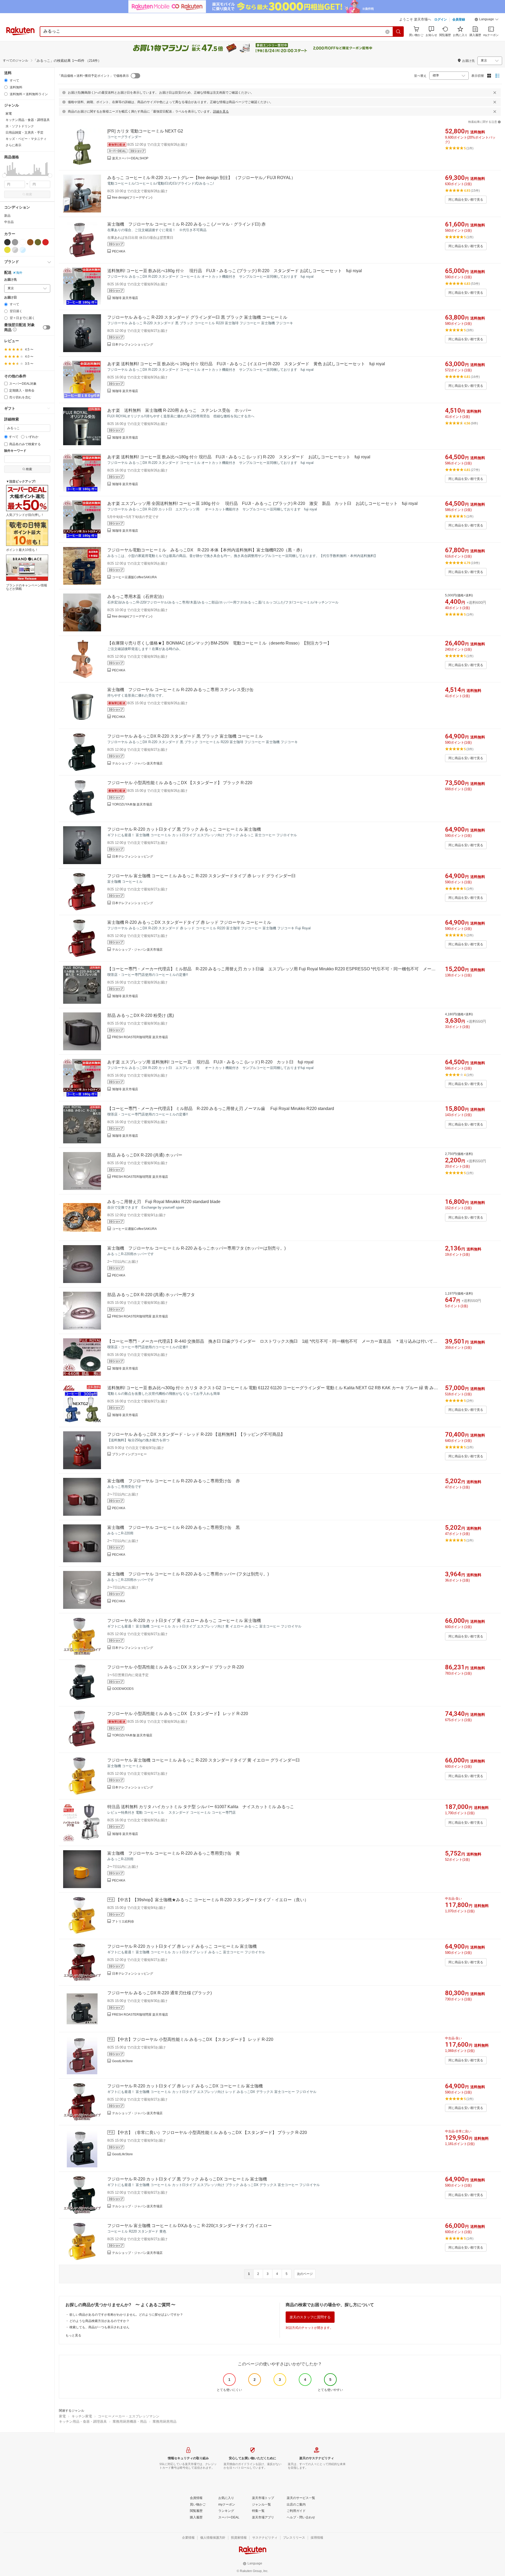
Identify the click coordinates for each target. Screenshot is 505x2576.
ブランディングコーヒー (129, 1454)
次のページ (305, 2274)
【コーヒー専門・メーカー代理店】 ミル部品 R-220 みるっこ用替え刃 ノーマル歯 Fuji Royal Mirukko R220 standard (221, 1109)
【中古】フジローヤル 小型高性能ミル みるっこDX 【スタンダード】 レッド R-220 (195, 2039)
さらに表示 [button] (13, 145)
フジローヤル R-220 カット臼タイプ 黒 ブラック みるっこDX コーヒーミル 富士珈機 (187, 2179)
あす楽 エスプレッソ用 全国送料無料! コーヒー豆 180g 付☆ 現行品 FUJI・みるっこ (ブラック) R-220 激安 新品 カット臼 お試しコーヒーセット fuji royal (262, 503)
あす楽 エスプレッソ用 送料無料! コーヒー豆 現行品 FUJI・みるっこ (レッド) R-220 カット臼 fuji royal (210, 1062)
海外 (19, 273)
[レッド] (46, 242)
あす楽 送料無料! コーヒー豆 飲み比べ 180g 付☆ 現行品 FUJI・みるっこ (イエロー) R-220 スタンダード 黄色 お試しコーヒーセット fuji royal (246, 364)
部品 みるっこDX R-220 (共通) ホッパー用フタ (151, 1295)
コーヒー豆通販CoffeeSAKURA (134, 577)
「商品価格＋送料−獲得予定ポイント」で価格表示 (93, 76)
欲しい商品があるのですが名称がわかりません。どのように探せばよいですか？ (126, 2315)
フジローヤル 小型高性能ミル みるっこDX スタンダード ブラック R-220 (176, 1667)
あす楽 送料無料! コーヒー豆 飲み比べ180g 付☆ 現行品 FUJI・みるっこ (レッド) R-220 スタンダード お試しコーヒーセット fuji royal (239, 457)
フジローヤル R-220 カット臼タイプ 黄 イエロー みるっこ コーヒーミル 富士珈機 (184, 1621)
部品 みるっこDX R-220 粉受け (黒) (141, 1015)
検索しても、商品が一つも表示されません (99, 2327)
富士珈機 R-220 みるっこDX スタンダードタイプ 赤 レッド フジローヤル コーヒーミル (189, 922)
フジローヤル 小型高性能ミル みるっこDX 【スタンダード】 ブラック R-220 (180, 783)
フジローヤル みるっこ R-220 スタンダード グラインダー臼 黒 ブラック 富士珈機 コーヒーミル (197, 317)
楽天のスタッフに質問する (310, 2317)
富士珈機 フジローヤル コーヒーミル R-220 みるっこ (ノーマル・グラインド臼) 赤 (186, 224)
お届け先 (11, 280)
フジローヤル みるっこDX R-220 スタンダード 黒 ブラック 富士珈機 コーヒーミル (185, 736)
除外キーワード (15, 451)
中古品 (9, 222)
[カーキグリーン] (38, 242)
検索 (29, 194)
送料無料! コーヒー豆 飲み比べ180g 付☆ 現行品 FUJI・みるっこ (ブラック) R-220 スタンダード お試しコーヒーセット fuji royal (235, 271)
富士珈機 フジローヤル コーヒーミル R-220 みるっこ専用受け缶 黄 (174, 1853)
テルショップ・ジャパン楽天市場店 (137, 763)
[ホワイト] (23, 242)
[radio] (6, 80)
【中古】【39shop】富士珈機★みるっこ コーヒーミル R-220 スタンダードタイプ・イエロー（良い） (212, 1900)
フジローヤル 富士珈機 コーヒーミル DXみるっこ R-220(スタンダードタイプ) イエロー (190, 2226)
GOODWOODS (123, 1689)
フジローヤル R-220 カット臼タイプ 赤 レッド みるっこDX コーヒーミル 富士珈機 (185, 2086)
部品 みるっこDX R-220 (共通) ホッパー (145, 1155)
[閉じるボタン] (495, 93)
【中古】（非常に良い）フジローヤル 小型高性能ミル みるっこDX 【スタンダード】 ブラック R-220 (211, 2133)
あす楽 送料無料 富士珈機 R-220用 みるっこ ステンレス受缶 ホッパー (179, 410)
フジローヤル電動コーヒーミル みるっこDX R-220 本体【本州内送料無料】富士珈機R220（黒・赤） (206, 550)
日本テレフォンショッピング (133, 344)
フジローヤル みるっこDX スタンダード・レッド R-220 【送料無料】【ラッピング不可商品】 (196, 1434)
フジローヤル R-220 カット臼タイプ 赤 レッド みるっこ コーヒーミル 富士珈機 (182, 1946)
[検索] (398, 32)
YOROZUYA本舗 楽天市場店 (132, 804)
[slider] (4, 176)
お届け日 (11, 298)
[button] (487, 20)
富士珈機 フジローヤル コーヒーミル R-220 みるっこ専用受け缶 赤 (174, 1481)
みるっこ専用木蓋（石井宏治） (137, 597)
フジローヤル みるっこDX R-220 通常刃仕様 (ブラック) (160, 1993)
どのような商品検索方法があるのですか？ (99, 2321)
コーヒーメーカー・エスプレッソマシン (129, 2416)
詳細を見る (221, 111)
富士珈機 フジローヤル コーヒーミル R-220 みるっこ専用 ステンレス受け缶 (180, 690)
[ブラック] (7, 242)
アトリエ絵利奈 (123, 1921)
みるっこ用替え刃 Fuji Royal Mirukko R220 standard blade (164, 1202)
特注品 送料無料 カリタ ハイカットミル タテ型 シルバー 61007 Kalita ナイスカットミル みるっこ (201, 1807)
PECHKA (119, 251)
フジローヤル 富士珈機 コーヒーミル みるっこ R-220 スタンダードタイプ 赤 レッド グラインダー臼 (201, 876)
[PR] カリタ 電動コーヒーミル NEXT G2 (145, 131)
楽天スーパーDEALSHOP (130, 158)
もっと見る (73, 2335)
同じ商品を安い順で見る (466, 200)
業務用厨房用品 (165, 2422)
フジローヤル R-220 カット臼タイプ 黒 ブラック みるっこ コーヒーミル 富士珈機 (184, 829)
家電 (62, 2416)
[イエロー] (7, 250)
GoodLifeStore (122, 2061)
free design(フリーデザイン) (132, 197)
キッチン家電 (82, 2416)
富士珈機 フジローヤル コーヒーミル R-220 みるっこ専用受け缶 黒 (174, 1527)
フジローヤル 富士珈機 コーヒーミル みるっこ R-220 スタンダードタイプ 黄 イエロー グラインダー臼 (204, 1760)
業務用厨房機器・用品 (130, 2422)
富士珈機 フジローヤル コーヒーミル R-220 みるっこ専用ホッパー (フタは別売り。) (188, 1574)
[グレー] (15, 242)
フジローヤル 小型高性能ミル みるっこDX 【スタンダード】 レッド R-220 (178, 1714)
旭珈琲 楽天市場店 (125, 298)
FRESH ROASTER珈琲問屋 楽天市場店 (140, 1037)
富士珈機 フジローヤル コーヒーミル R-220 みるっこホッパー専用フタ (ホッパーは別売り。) (196, 1248)
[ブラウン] (30, 242)
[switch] (47, 327)
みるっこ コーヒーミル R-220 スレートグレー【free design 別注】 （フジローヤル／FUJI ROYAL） (201, 178)
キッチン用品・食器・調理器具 (83, 2422)
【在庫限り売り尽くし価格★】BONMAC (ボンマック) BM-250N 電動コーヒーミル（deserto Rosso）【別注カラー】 (219, 643)
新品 (7, 216)
